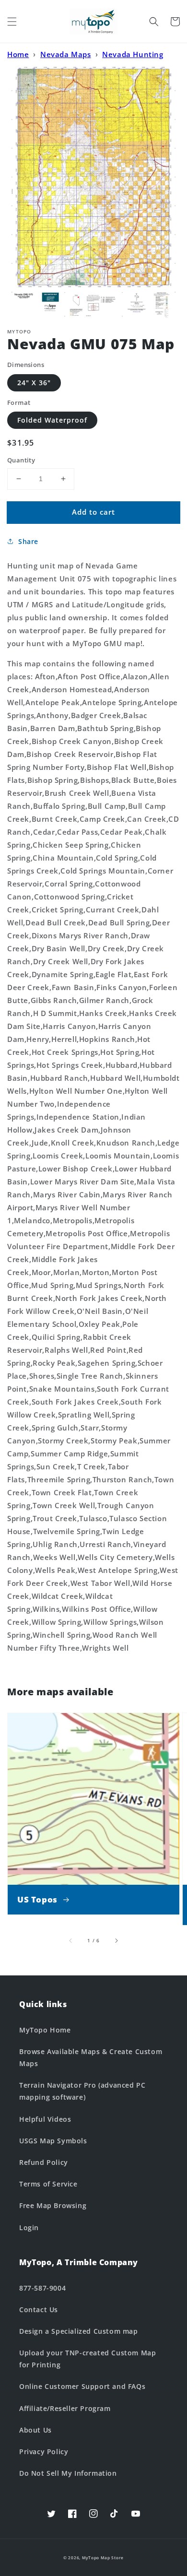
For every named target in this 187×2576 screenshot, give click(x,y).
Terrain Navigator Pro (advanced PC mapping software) (82, 2091)
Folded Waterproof (52, 420)
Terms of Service (48, 2184)
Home (18, 54)
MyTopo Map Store (103, 2558)
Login (29, 2227)
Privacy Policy (44, 2452)
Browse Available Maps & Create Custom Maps (91, 2057)
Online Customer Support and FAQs (82, 2386)
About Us (35, 2430)
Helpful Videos (45, 2119)
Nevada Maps (66, 54)
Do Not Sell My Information (68, 2473)
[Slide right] (116, 1941)
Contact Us (39, 2310)
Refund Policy (44, 2162)
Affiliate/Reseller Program (65, 2408)
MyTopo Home (45, 2030)
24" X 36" (34, 383)
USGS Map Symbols (53, 2141)
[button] (12, 22)
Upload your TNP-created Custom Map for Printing (88, 2359)
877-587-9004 (42, 2288)
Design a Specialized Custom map (79, 2331)
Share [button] (28, 541)
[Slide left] (71, 1941)
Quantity (21, 460)
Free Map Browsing (53, 2205)
